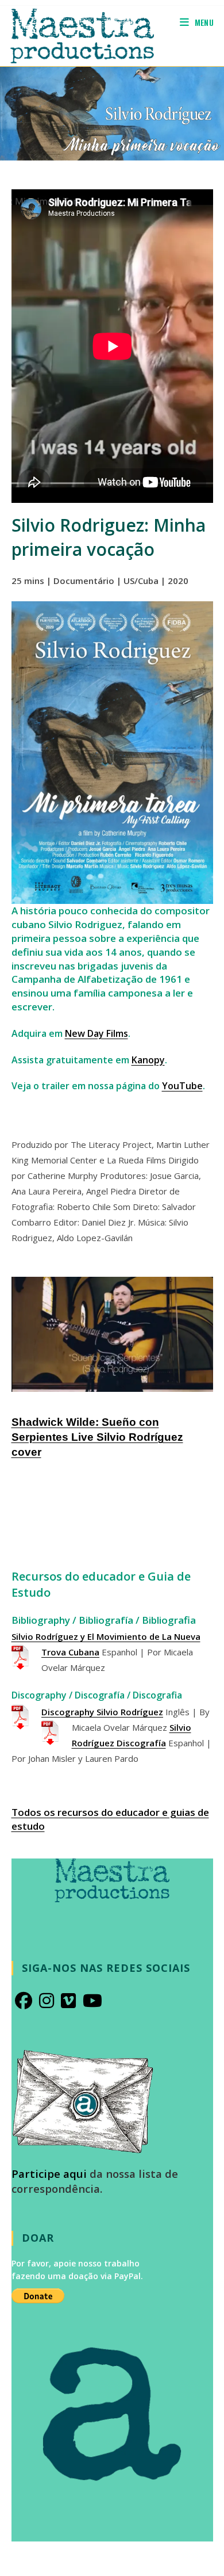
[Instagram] (47, 2001)
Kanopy (148, 1060)
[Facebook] (24, 2001)
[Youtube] (92, 2001)
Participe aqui (49, 2174)
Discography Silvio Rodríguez (102, 1712)
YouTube (182, 1086)
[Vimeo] (68, 2001)
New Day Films (96, 1033)
